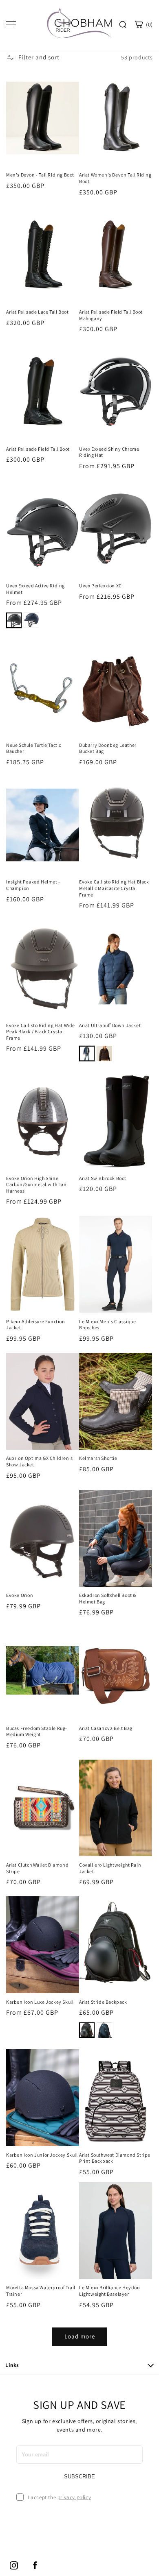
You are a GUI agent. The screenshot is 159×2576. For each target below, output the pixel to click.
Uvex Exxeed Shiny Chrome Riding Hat (109, 452)
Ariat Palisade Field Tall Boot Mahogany (111, 315)
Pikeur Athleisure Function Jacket (36, 1325)
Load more (80, 2336)
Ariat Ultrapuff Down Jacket (110, 1025)
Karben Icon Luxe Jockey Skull (40, 2002)
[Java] (104, 1054)
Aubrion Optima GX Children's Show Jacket (40, 1461)
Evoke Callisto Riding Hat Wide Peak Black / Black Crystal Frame (41, 1032)
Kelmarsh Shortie (98, 1458)
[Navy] (31, 620)
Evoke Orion (20, 1595)
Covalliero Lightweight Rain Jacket (110, 1868)
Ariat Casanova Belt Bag (106, 1728)
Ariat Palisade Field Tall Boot (38, 449)
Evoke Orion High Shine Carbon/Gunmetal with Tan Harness (36, 1184)
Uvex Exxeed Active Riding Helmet (35, 589)
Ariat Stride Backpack (103, 2002)
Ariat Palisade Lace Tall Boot (37, 312)
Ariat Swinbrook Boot (103, 1178)
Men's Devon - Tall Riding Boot (40, 175)
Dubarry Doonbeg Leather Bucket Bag (108, 748)
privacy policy (74, 2497)
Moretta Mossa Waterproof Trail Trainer (41, 2291)
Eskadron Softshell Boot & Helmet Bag (108, 1598)
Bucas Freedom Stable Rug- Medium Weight (37, 1731)
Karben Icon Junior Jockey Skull (42, 2155)
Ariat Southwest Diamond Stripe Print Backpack (115, 2158)
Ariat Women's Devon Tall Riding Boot (115, 178)
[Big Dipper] (87, 1054)
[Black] (14, 620)
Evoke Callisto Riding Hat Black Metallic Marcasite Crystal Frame (114, 888)
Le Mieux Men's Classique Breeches (107, 1325)
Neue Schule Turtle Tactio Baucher (34, 748)
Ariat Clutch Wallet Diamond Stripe (37, 1868)
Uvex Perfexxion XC (100, 586)
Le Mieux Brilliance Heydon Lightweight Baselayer (110, 2291)
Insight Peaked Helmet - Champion (33, 885)
